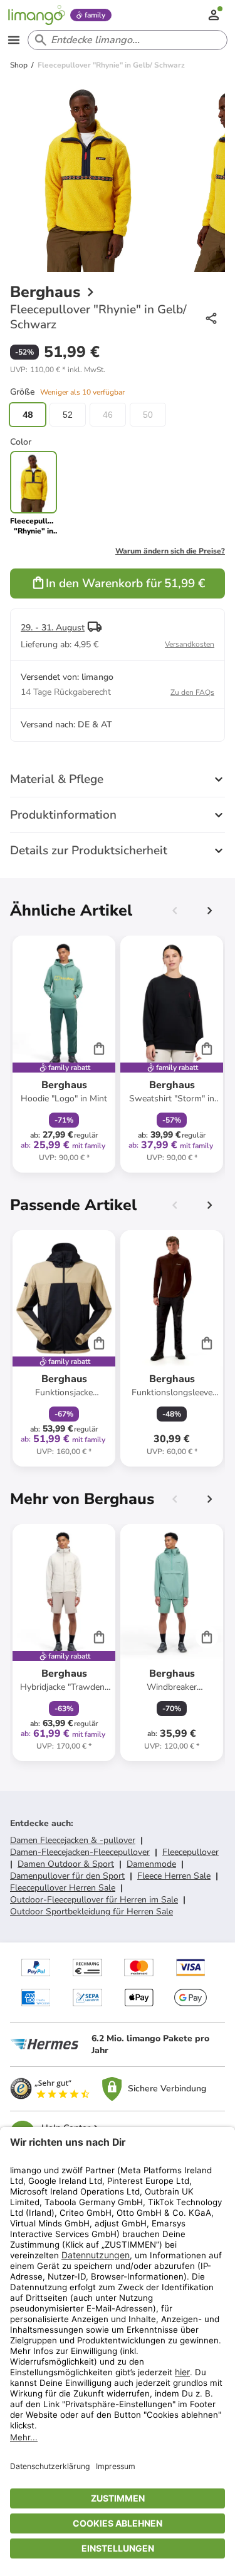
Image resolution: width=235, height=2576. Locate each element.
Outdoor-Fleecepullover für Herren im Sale (94, 1900)
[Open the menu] (14, 40)
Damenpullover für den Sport (67, 1876)
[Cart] (99, 1048)
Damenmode (151, 1864)
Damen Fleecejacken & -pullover (73, 1840)
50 (148, 415)
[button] (58, 370)
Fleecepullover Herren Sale (63, 1888)
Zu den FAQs (192, 692)
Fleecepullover (191, 1852)
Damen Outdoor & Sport (66, 1864)
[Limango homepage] (36, 15)
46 (108, 415)
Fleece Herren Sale (174, 1876)
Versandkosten (190, 644)
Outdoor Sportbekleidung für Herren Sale (91, 1912)
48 (28, 415)
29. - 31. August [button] (53, 628)
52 (68, 415)
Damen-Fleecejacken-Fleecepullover (80, 1852)
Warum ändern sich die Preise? (170, 551)
